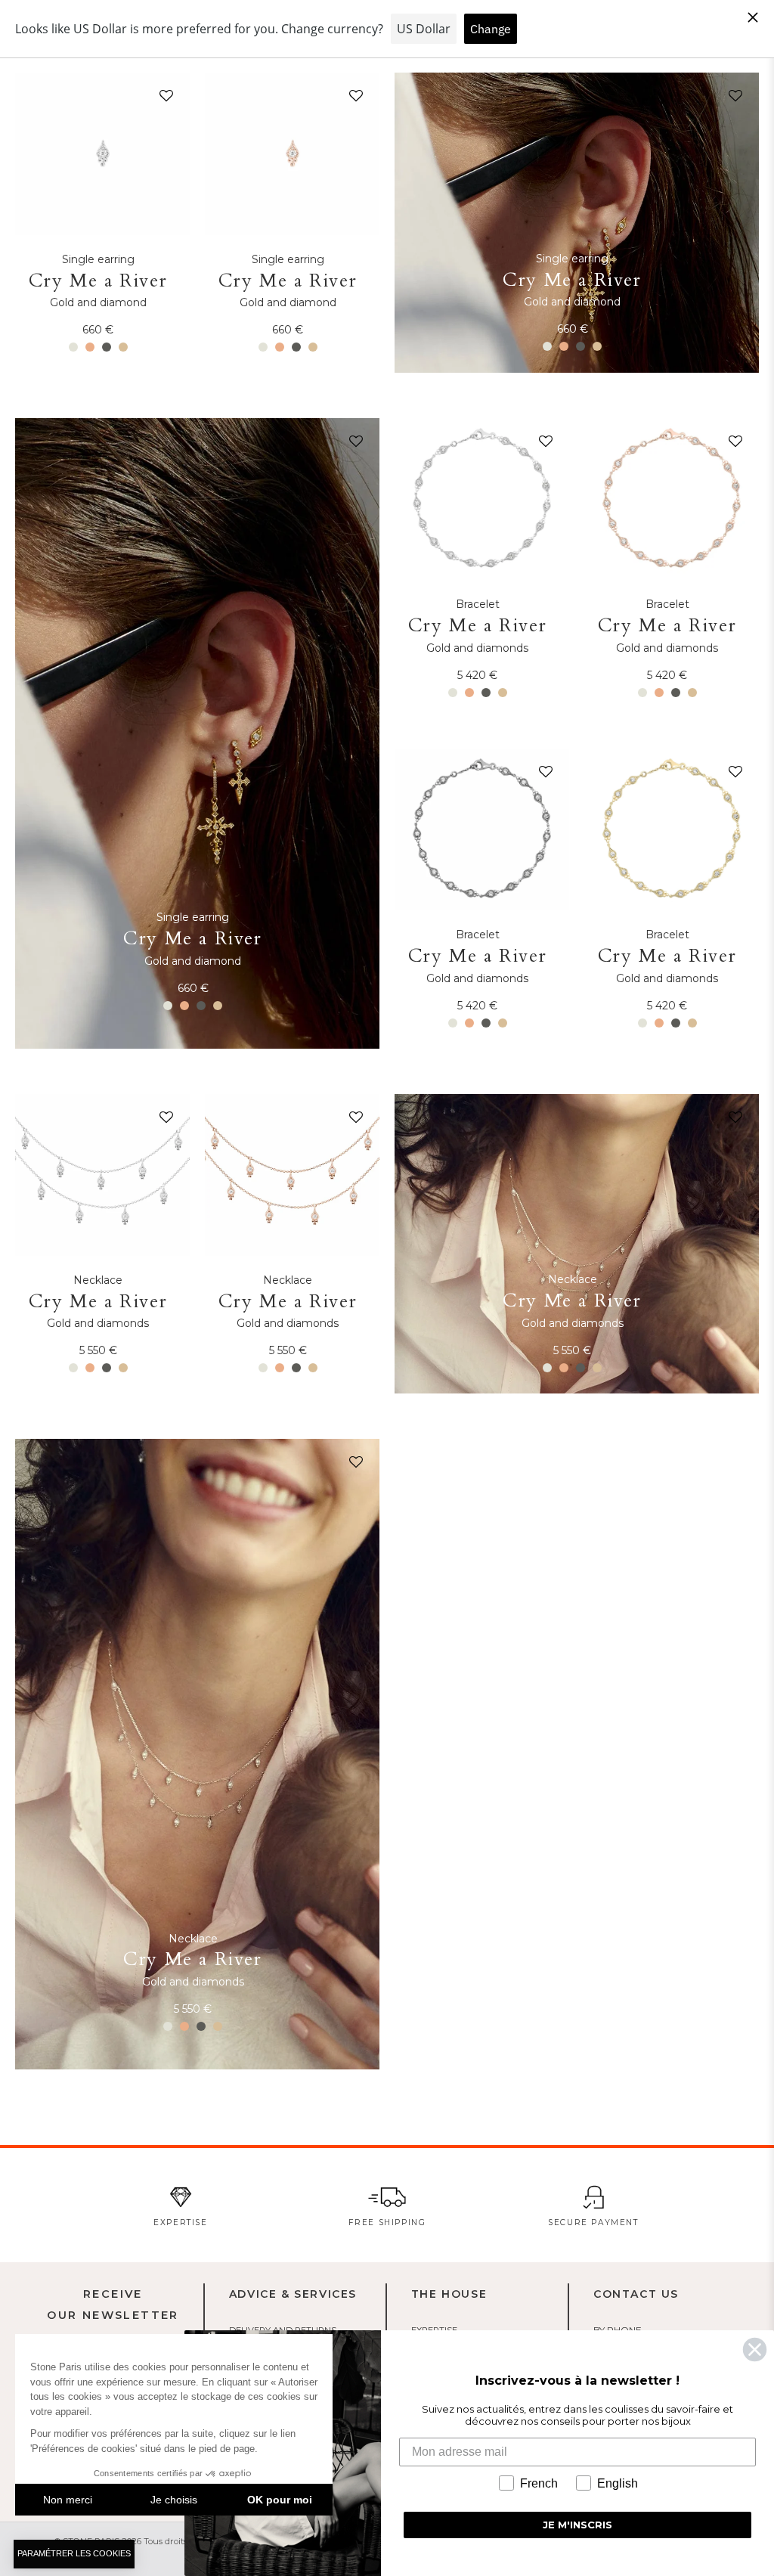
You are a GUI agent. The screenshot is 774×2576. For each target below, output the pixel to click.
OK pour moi (280, 2500)
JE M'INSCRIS (577, 2525)
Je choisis (174, 2500)
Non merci (68, 2500)
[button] (163, 99)
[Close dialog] (755, 2350)
